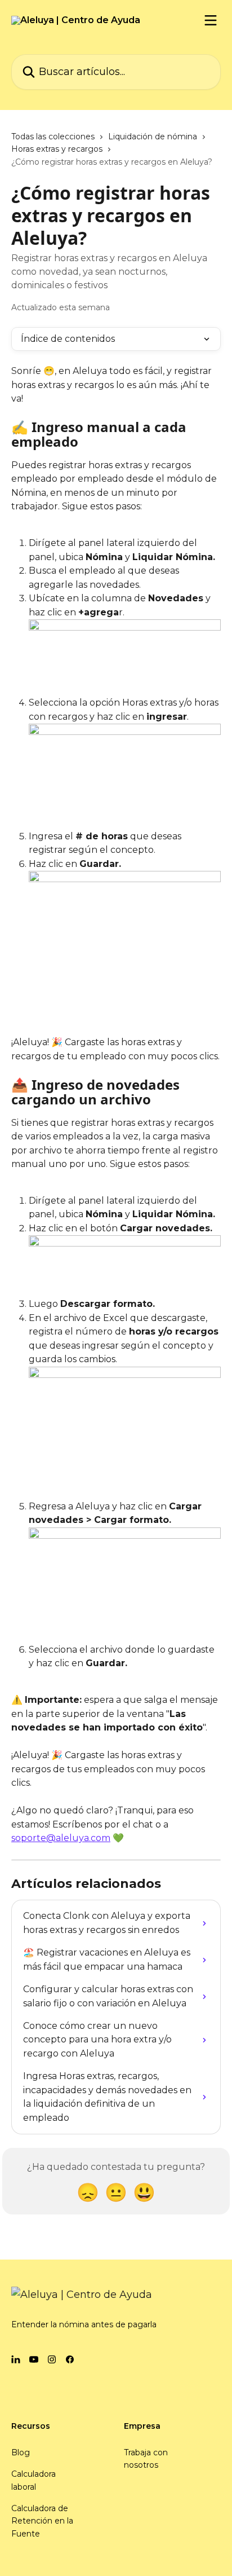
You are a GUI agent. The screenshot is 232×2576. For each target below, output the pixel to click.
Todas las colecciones (53, 136)
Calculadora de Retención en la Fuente (42, 2521)
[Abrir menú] (211, 20)
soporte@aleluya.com (61, 1838)
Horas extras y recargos (57, 149)
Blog (21, 2452)
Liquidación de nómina (153, 136)
